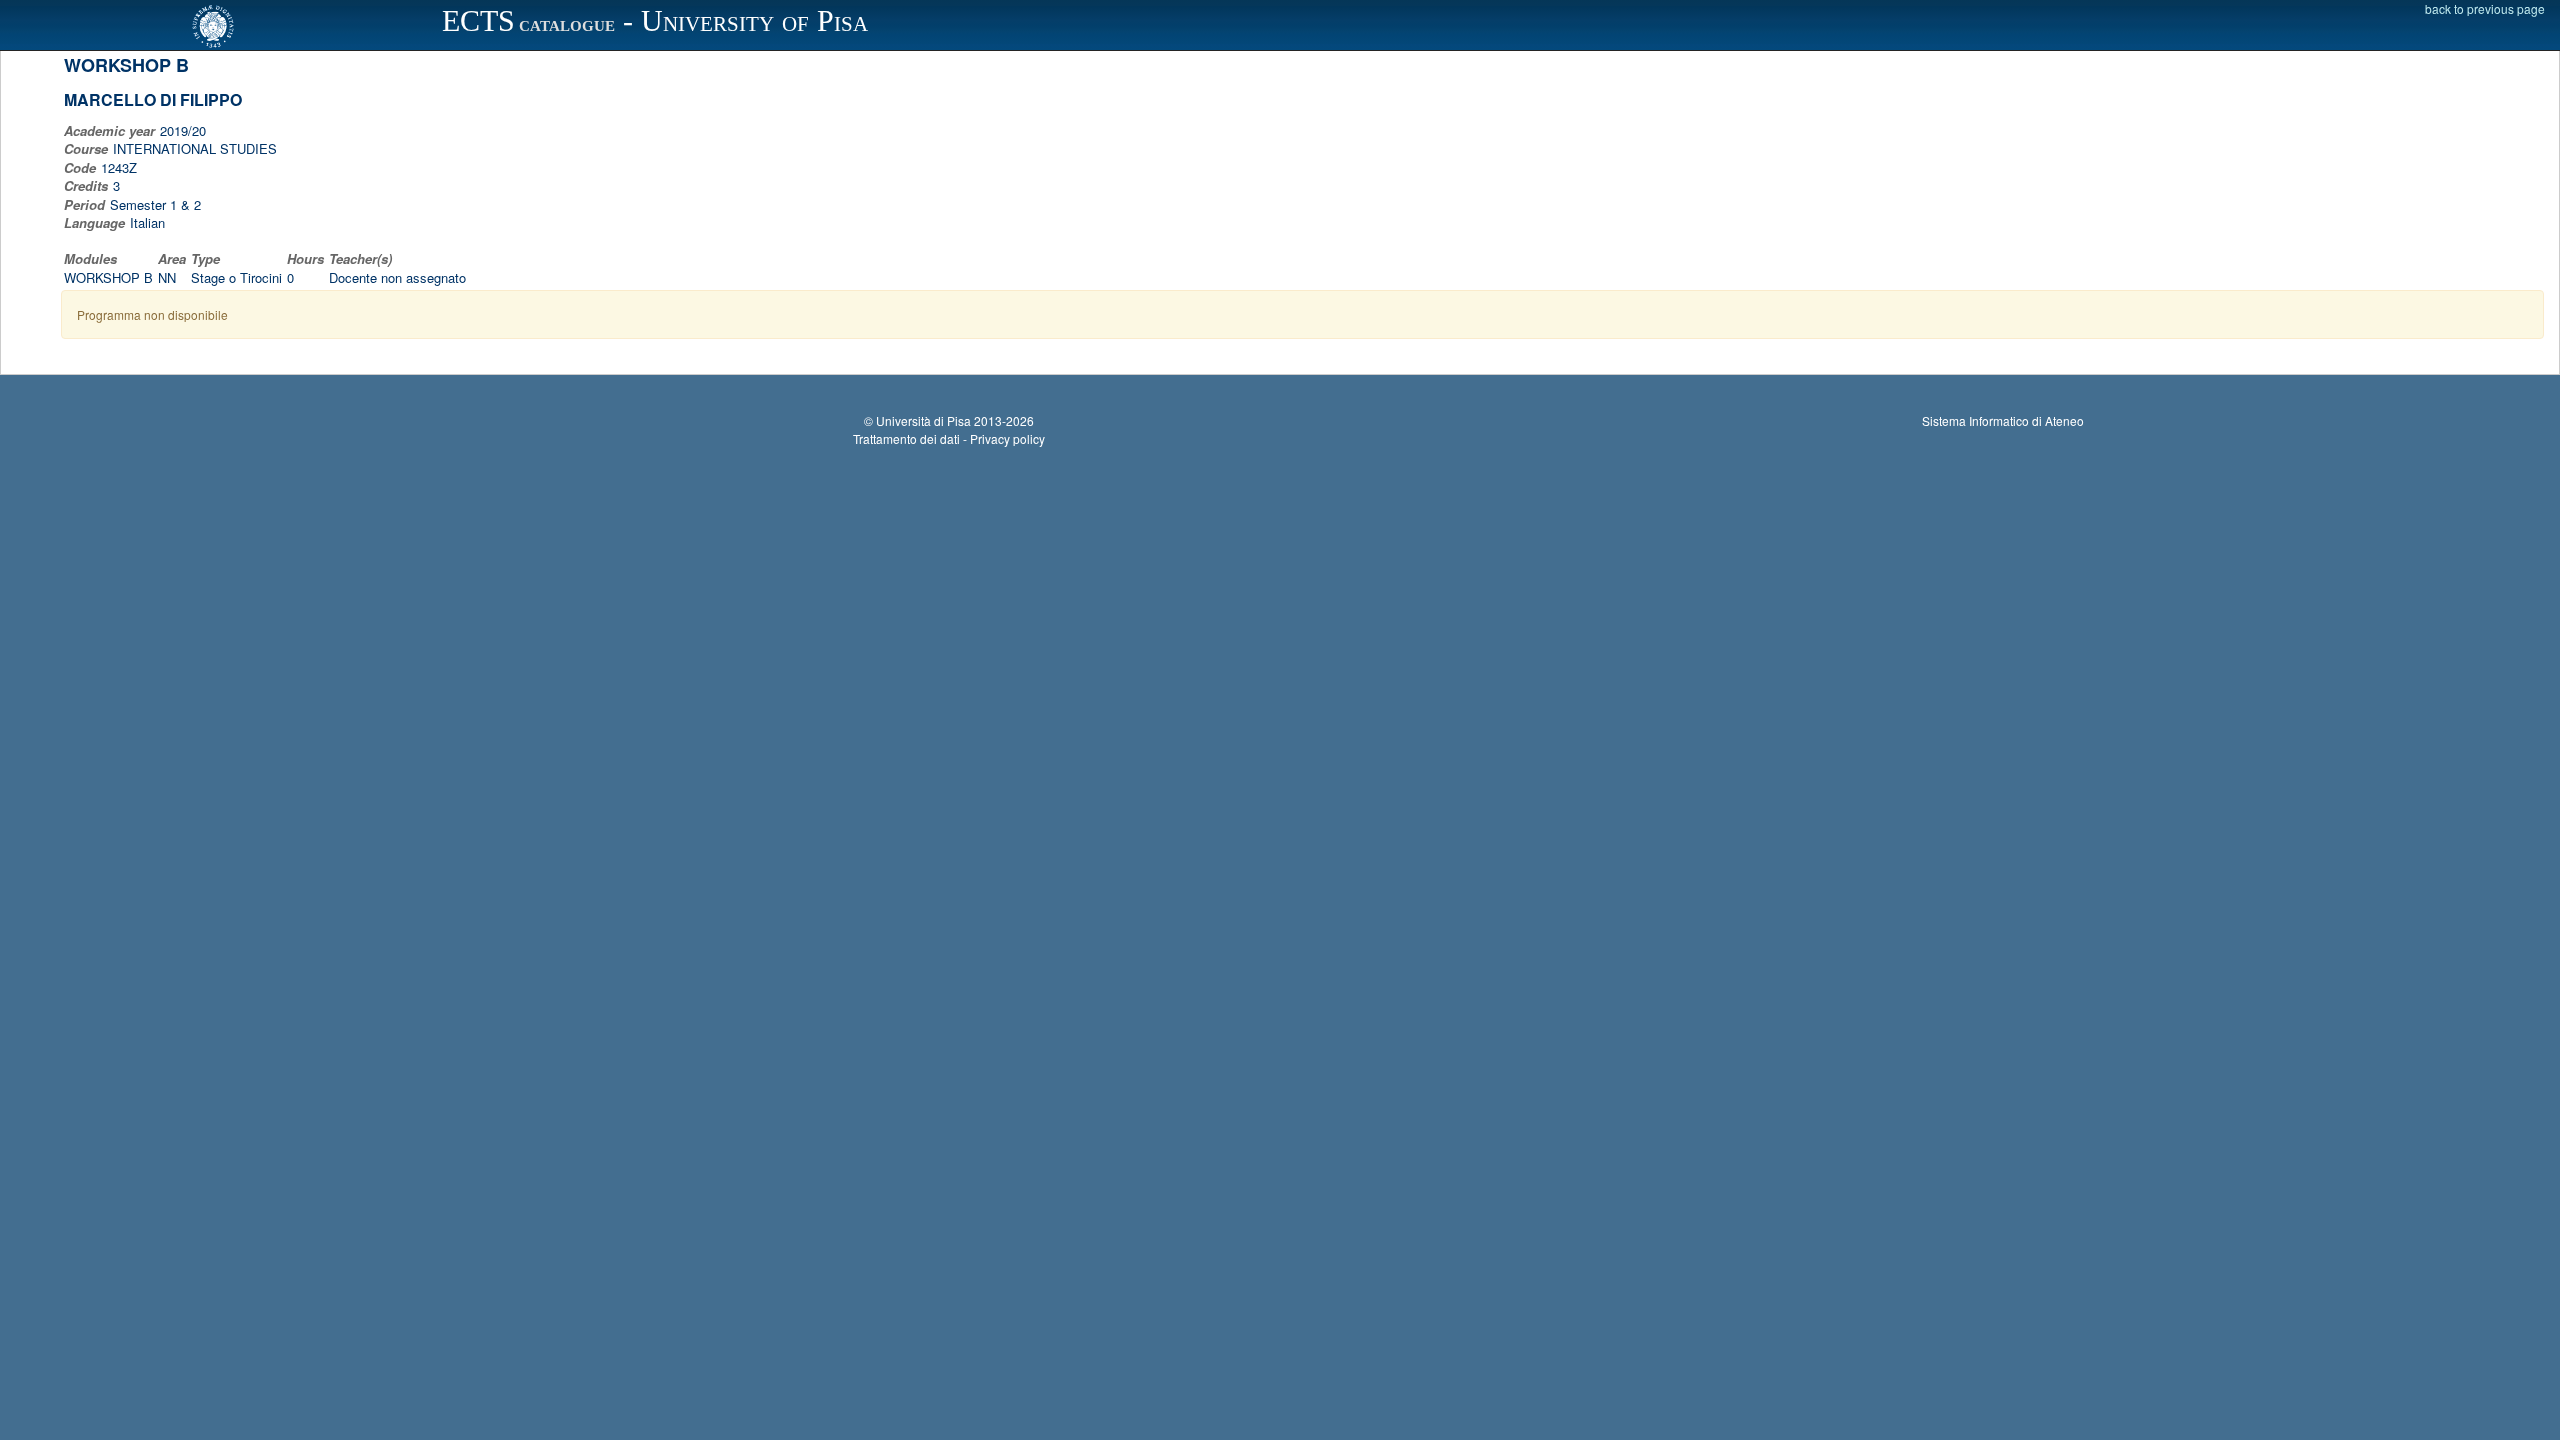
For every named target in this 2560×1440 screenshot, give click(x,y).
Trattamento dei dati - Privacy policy (949, 438)
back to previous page (2485, 8)
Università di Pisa (923, 420)
